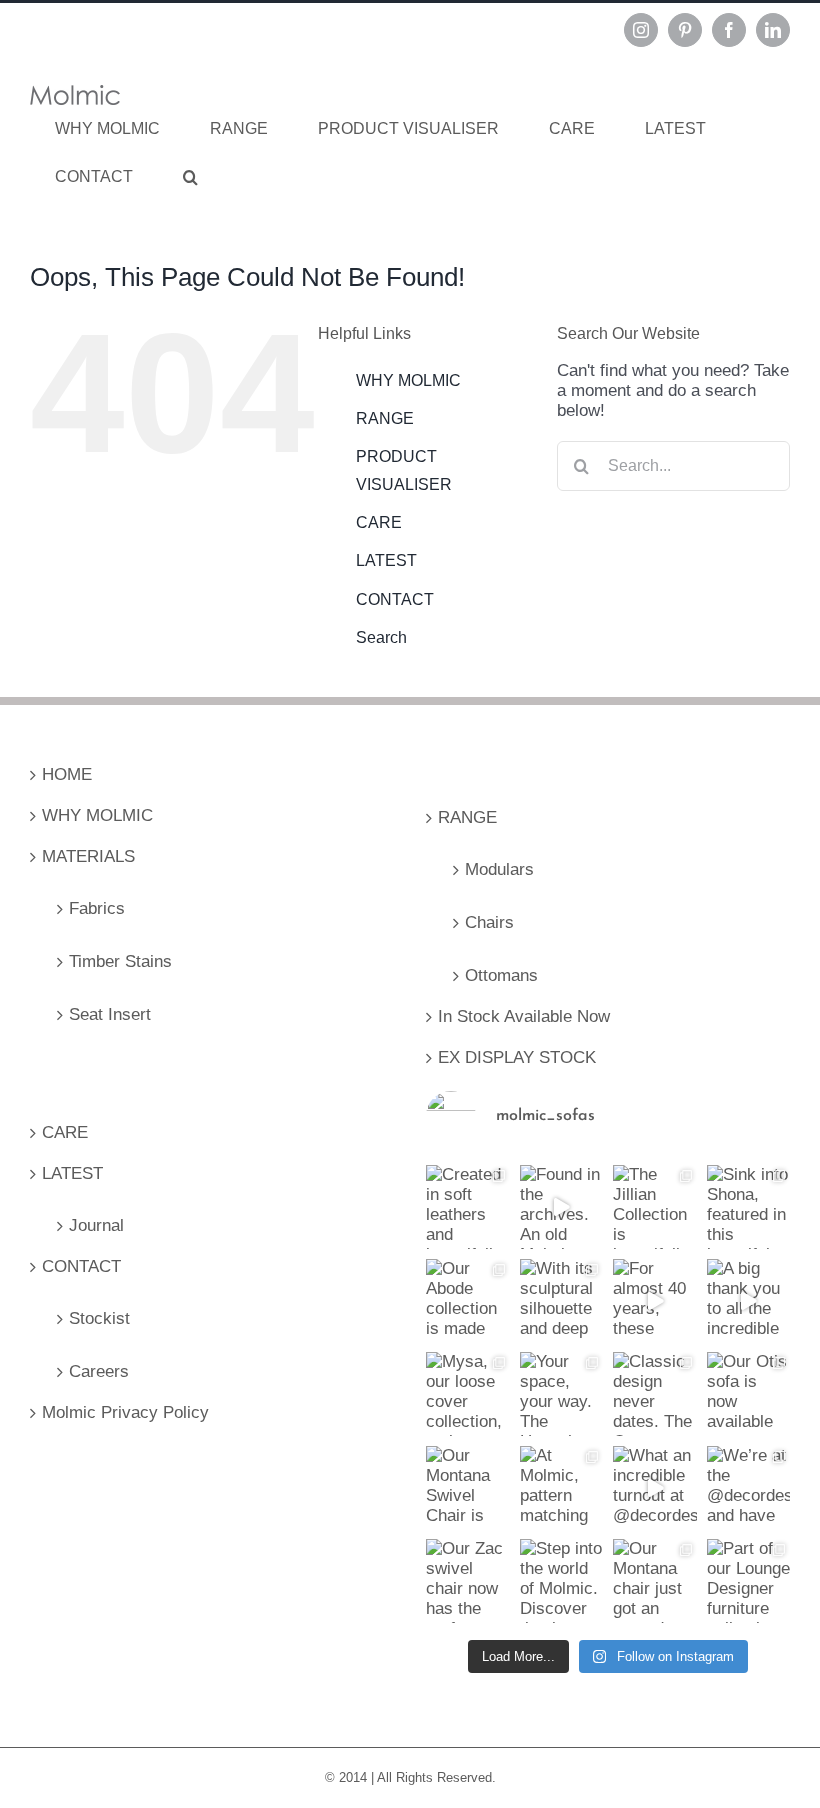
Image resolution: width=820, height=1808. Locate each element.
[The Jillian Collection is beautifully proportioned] (655, 1207)
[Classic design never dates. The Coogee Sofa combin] (655, 1394)
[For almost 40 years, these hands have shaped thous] (655, 1301)
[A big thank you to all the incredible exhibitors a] (749, 1301)
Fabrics (97, 908)
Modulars (499, 869)
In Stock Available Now (524, 1016)
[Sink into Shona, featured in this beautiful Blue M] (749, 1207)
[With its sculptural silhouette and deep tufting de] (562, 1301)
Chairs (489, 922)
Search (381, 637)
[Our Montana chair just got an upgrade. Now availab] (655, 1581)
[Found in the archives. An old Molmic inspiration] (562, 1207)
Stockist (99, 1318)
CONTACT (395, 599)
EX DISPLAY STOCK (517, 1057)
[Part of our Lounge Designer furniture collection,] (749, 1581)
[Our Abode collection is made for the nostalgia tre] (468, 1301)
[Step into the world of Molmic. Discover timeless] (562, 1581)
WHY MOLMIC (408, 380)
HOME (67, 774)
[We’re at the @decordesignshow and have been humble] (749, 1488)
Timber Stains (120, 961)
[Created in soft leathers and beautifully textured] (468, 1207)
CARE (379, 522)
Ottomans (501, 975)
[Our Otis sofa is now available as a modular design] (749, 1394)
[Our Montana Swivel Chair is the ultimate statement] (468, 1488)
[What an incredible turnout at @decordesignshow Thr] (655, 1488)
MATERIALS (88, 856)
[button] (190, 177)
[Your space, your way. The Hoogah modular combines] (562, 1394)
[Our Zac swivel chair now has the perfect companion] (468, 1581)
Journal (96, 1225)
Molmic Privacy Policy (125, 1412)
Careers (99, 1371)
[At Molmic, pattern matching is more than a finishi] (562, 1488)
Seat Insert (110, 1014)
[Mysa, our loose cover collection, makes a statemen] (468, 1394)
